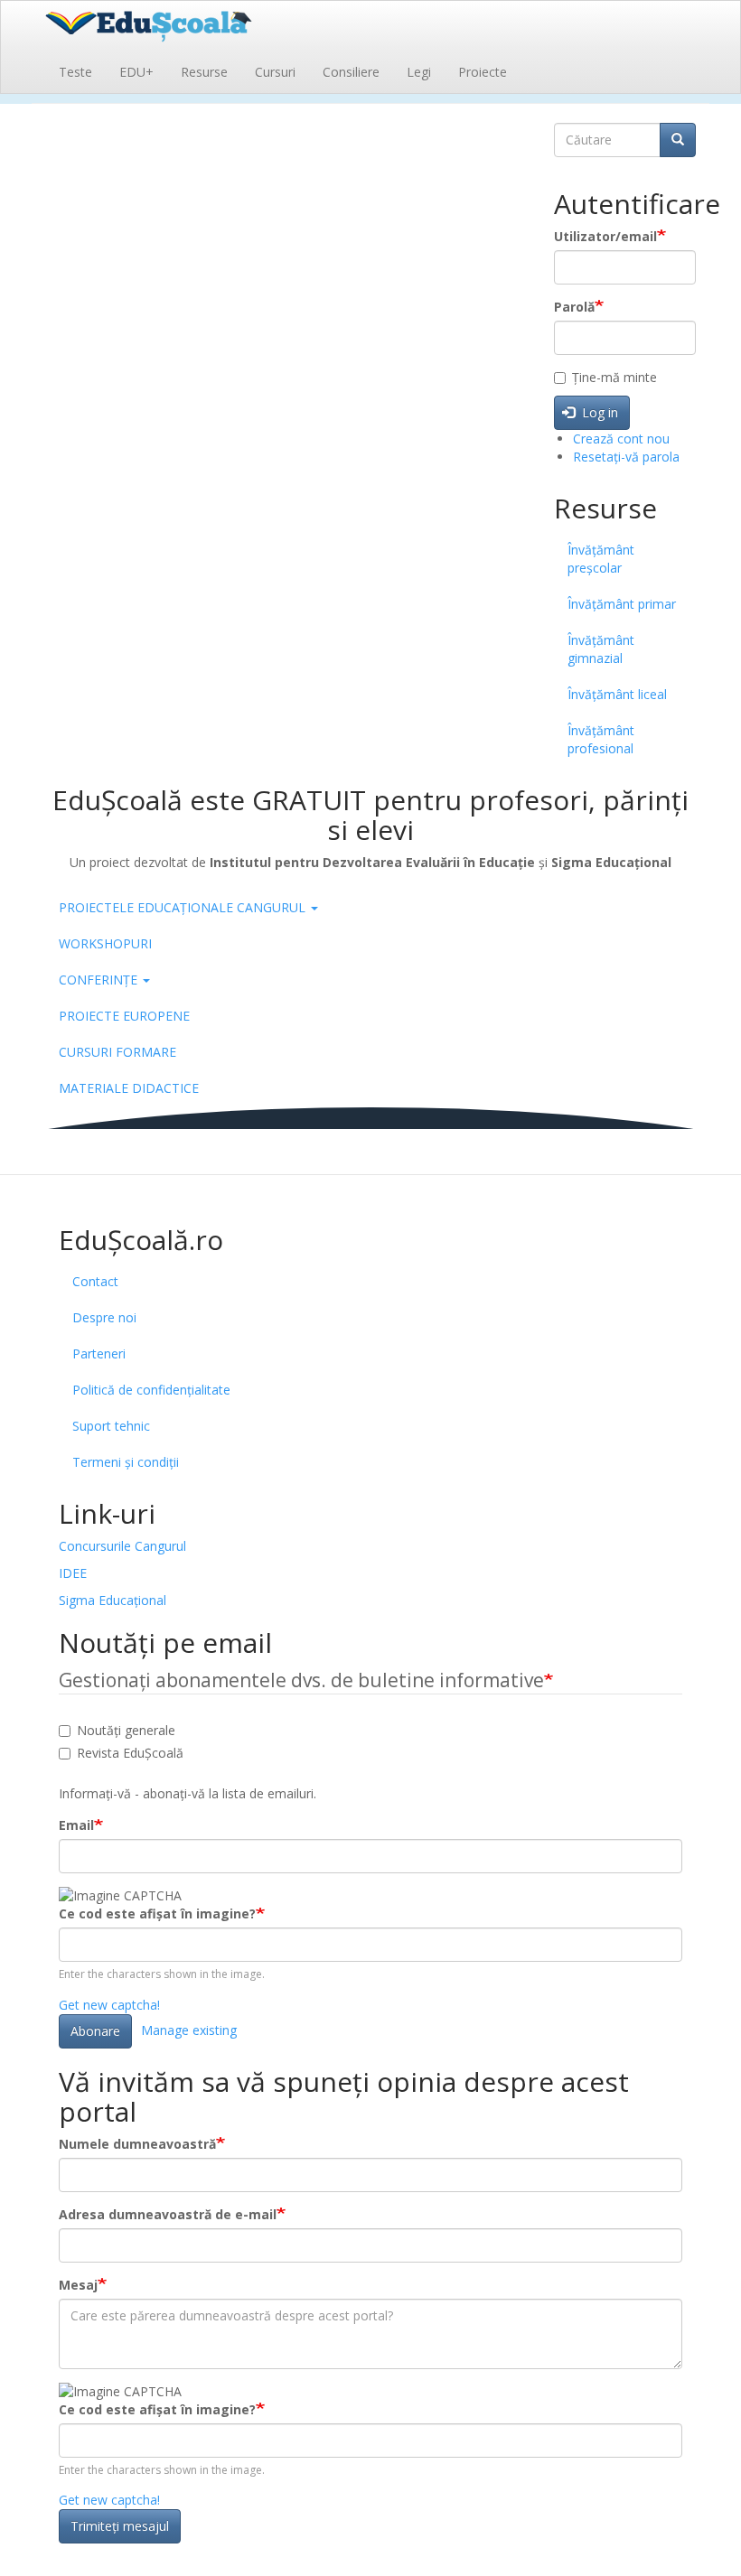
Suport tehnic (111, 1426)
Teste (75, 72)
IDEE (73, 1573)
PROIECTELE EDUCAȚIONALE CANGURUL (184, 907)
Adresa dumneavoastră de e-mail (168, 2214)
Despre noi (104, 1317)
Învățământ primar (622, 604)
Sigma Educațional (113, 1600)
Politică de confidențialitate (151, 1390)
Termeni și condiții (126, 1462)
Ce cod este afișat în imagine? (157, 1913)
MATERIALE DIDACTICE (129, 1088)
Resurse (204, 72)
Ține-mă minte (614, 377)
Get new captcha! (109, 2005)
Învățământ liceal (617, 694)
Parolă (574, 307)
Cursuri (275, 72)
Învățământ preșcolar (601, 559)
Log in (598, 412)
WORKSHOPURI (105, 943)
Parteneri (99, 1353)
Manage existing (189, 2029)
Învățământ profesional (601, 739)
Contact (95, 1281)
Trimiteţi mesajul (120, 2526)
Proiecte (483, 72)
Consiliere (351, 72)
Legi (419, 72)
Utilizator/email (605, 236)
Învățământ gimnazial (601, 649)
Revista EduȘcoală (130, 1753)
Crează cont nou (621, 439)
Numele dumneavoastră (137, 2144)
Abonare (95, 2031)
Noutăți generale (126, 1730)
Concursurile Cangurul (122, 1546)
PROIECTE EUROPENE (124, 1016)
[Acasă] (169, 24)
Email (76, 1825)
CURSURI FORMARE (117, 1052)
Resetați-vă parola (626, 457)
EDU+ (136, 72)
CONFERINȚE (100, 980)
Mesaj (78, 2285)
